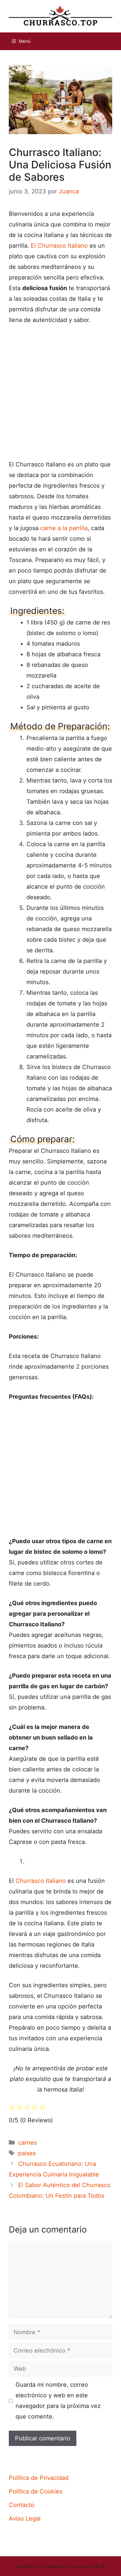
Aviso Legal (25, 2519)
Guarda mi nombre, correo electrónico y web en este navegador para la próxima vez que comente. (58, 2401)
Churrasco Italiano (41, 1881)
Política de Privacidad (39, 2478)
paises (27, 2153)
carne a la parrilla (64, 528)
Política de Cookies (36, 2491)
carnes (27, 2143)
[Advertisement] (60, 395)
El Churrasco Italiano (59, 246)
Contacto (22, 2505)
